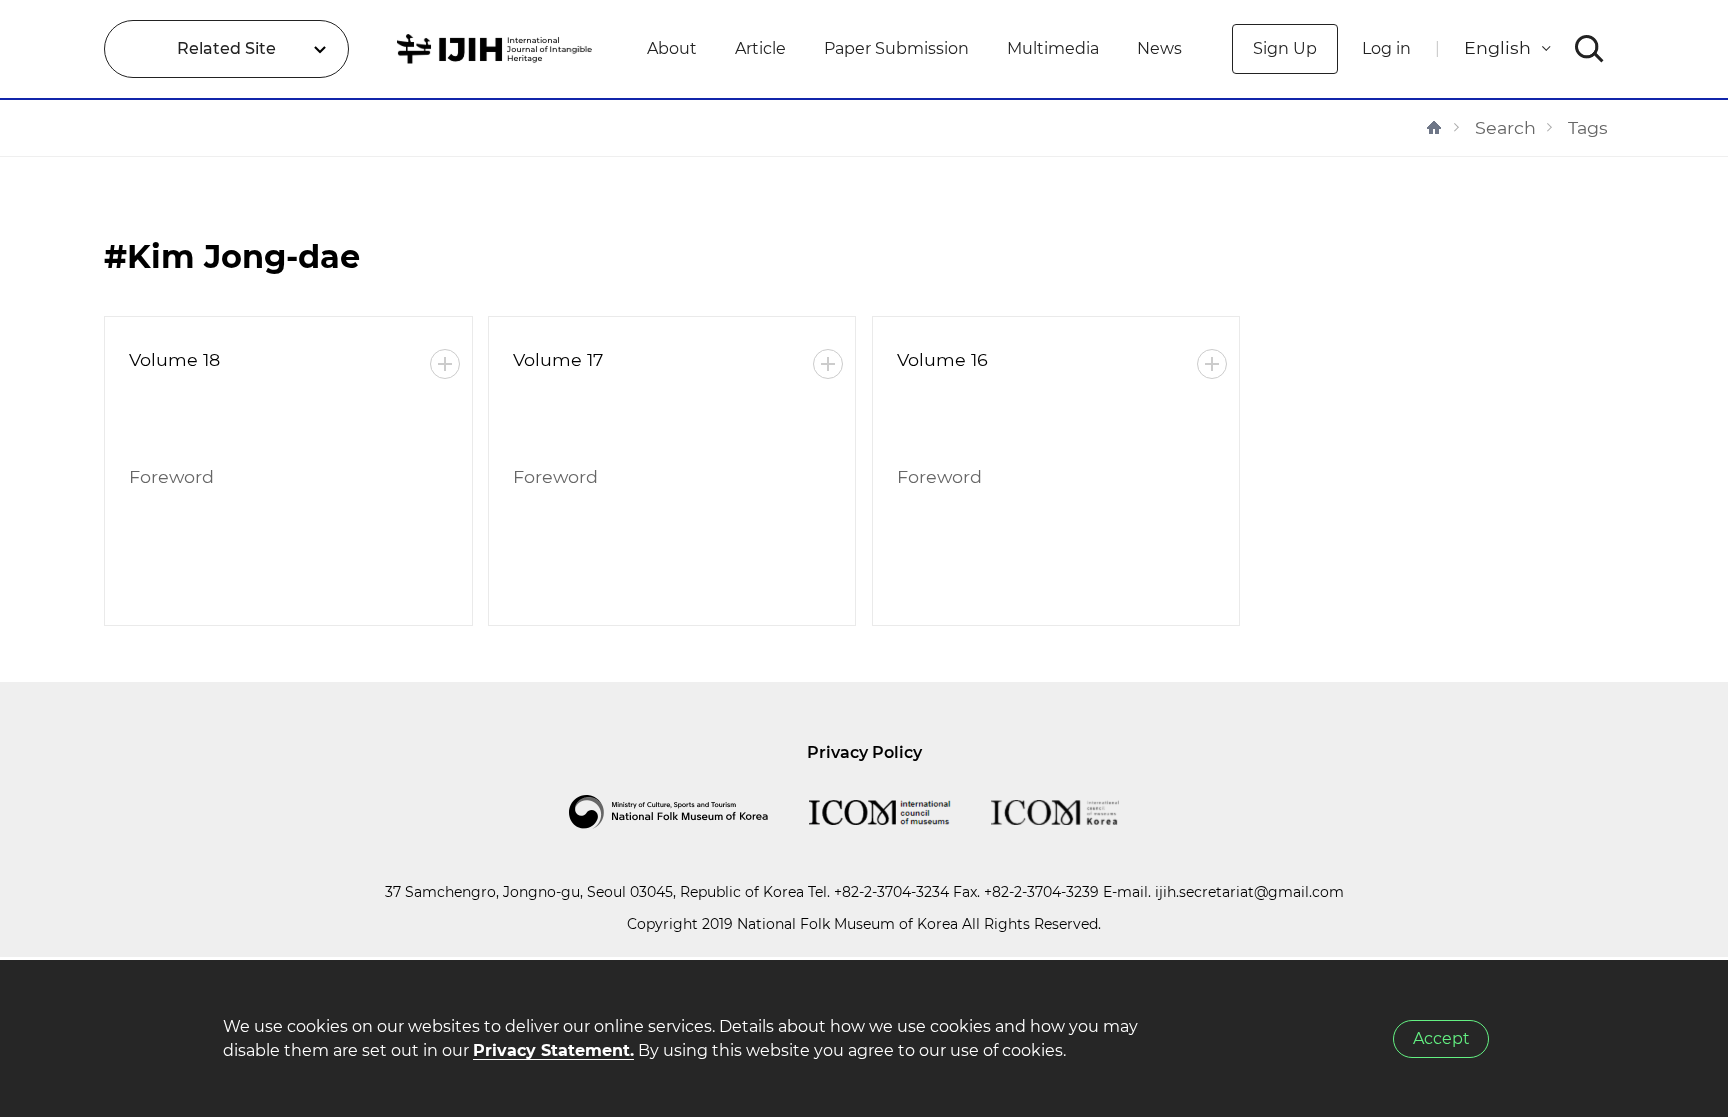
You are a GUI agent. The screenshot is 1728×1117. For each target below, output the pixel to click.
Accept (1441, 1038)
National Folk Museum (689, 812)
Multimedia (1053, 48)
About (672, 48)
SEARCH (1589, 49)
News (1159, 48)
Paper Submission (896, 48)
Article (760, 48)
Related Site (226, 48)
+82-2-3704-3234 (891, 892)
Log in (1386, 48)
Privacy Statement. (553, 1050)
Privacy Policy (864, 752)
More (445, 364)
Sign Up (1285, 48)
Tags (1588, 127)
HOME (1434, 127)
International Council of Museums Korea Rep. (1075, 812)
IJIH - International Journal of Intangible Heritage (497, 49)
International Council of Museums (900, 812)
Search (1505, 127)
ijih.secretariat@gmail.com (1249, 892)
